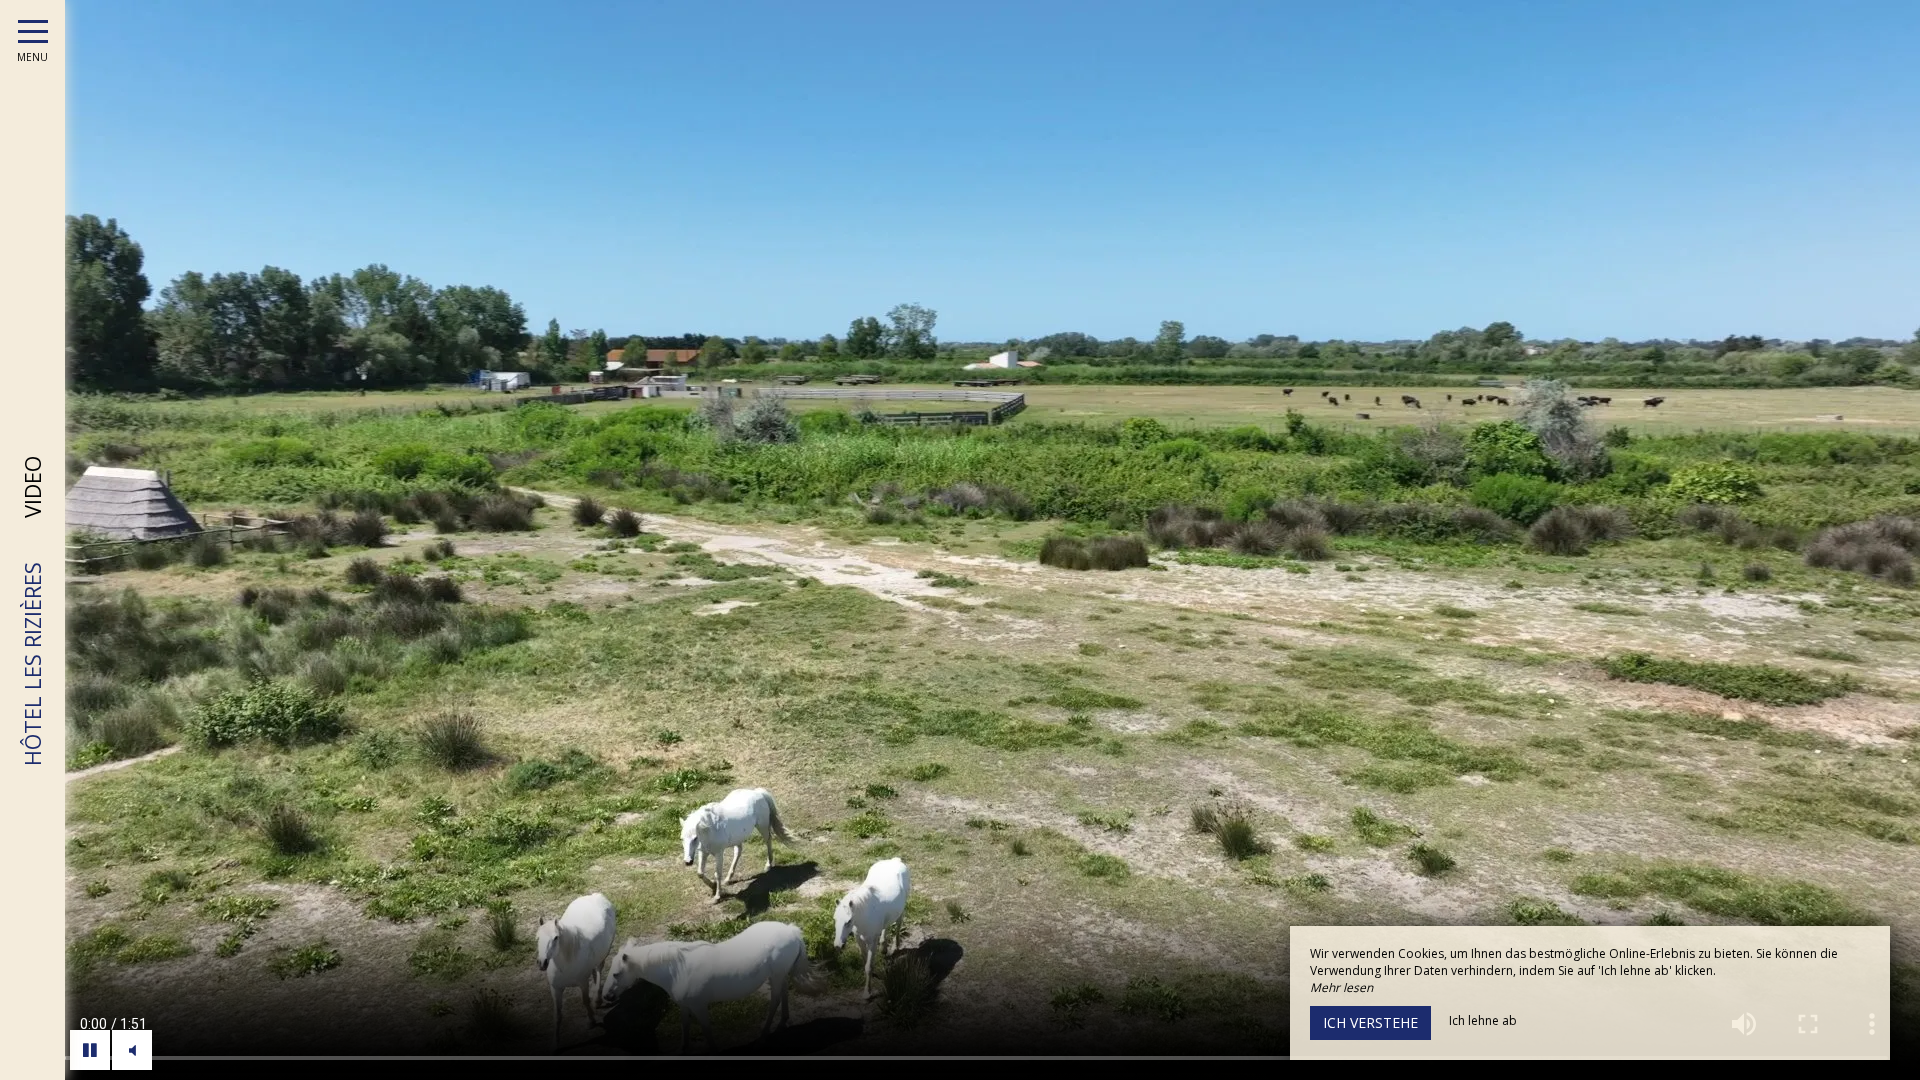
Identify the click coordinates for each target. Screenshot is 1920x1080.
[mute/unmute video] (132, 1050)
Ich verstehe (1370, 1022)
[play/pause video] (90, 1050)
